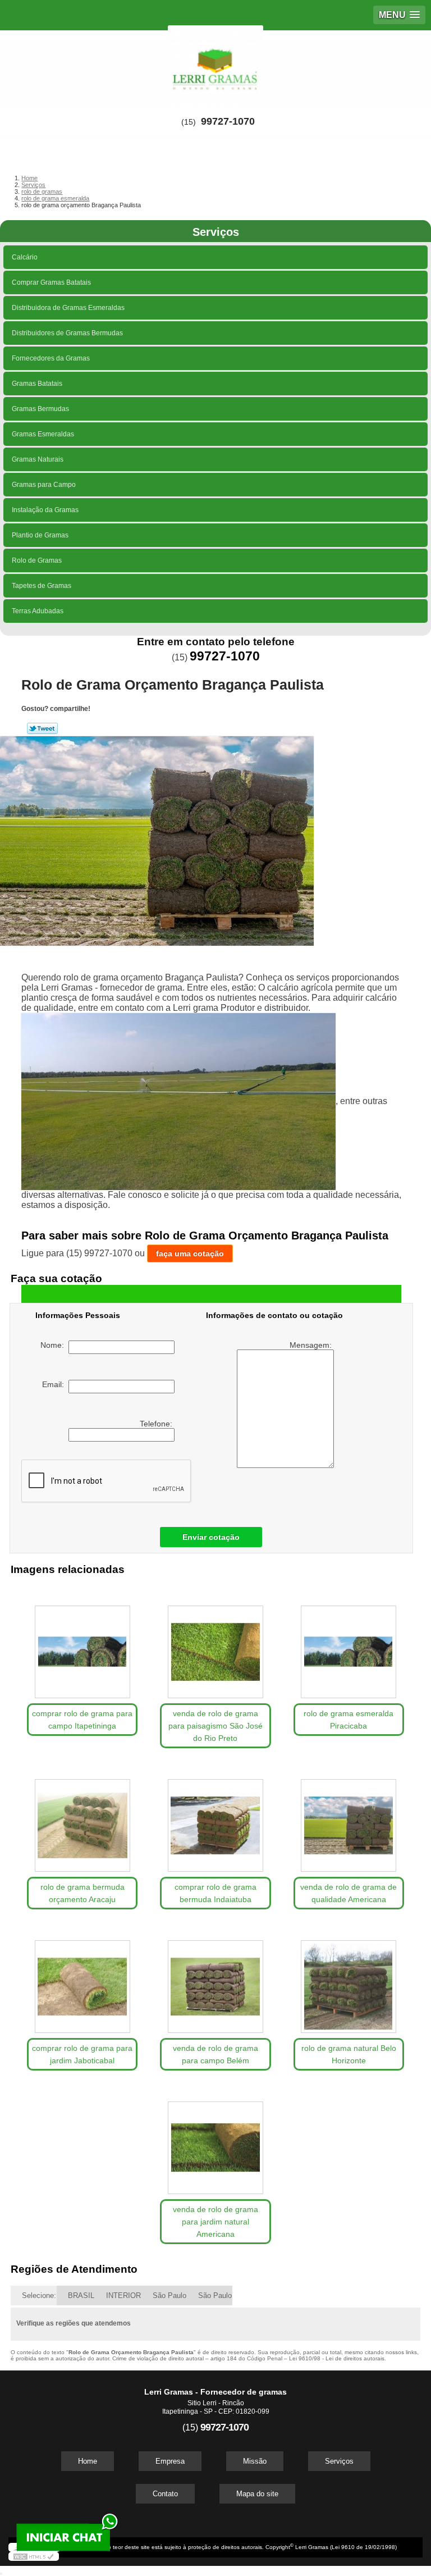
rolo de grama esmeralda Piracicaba (349, 1720)
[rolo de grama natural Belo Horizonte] (349, 1981)
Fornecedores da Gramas (51, 358)
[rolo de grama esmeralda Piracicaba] (349, 1646)
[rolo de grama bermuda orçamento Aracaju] (82, 1820)
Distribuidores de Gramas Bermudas (67, 333)
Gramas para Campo (44, 485)
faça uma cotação (190, 1253)
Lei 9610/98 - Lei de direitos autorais (337, 2358)
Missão (255, 2461)
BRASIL (81, 2295)
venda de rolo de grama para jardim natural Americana (215, 2222)
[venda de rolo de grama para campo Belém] (215, 1981)
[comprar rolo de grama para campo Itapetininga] (82, 1646)
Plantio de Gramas (40, 535)
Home (88, 2461)
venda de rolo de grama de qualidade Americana (349, 1893)
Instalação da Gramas (45, 510)
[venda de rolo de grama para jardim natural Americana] (215, 2142)
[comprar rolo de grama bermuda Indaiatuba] (215, 1820)
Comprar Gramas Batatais (51, 282)
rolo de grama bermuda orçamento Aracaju (82, 1893)
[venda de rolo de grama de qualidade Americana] (349, 1820)
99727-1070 (228, 121)
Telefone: (157, 1424)
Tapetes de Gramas (42, 586)
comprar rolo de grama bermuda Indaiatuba (215, 1893)
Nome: (54, 1345)
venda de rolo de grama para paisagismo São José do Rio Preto (215, 1726)
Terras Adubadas (38, 611)
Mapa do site (257, 2494)
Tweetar (42, 728)
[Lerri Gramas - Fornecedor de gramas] (215, 64)
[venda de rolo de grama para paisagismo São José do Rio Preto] (215, 1646)
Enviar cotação (211, 1537)
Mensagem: (312, 1345)
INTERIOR (123, 2295)
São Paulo (169, 2295)
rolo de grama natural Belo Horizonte (349, 2054)
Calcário (25, 257)
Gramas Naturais (38, 459)
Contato (165, 2494)
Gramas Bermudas (40, 409)
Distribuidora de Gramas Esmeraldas (68, 308)
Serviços (216, 232)
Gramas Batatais (37, 384)
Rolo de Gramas (37, 560)
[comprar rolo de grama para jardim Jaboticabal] (82, 1981)
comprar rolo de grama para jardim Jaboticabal (82, 2054)
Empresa (170, 2461)
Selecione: (39, 2295)
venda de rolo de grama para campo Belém (215, 2054)
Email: (55, 1384)
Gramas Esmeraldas (43, 434)
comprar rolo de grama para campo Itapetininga (82, 1720)
